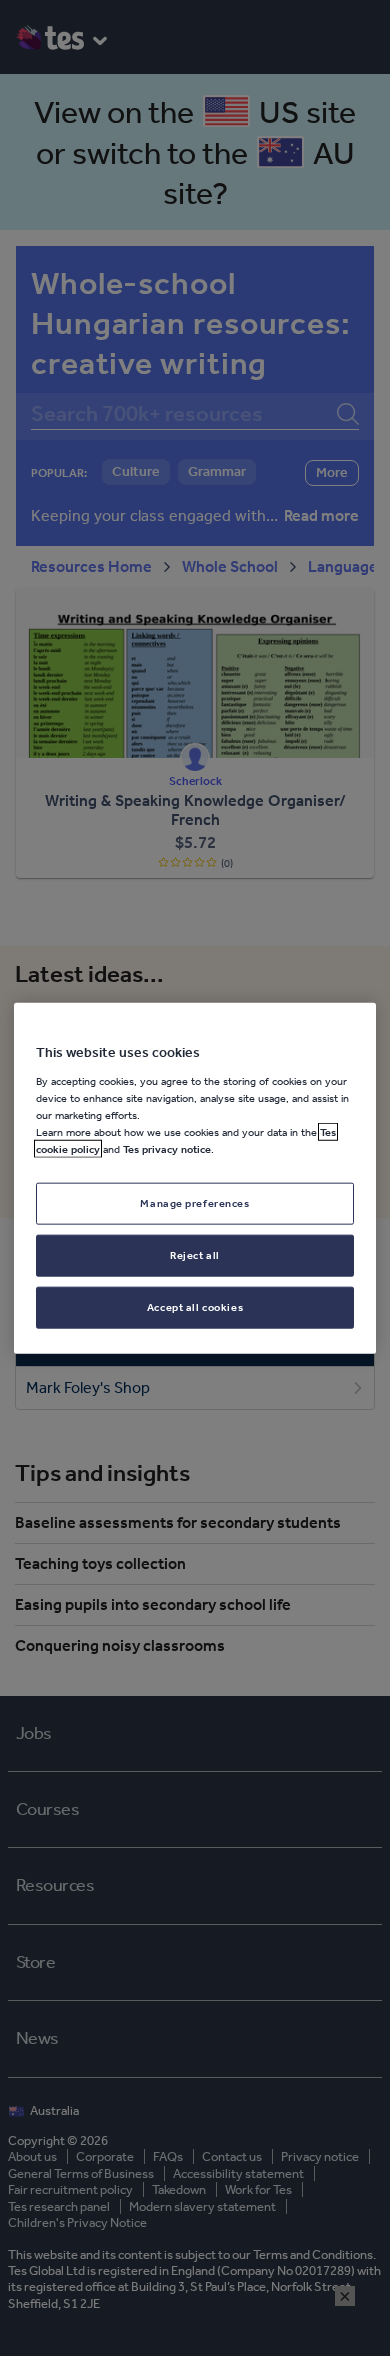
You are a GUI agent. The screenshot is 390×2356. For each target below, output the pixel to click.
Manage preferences (194, 1203)
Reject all (195, 1254)
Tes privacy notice (167, 1149)
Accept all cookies (195, 1306)
